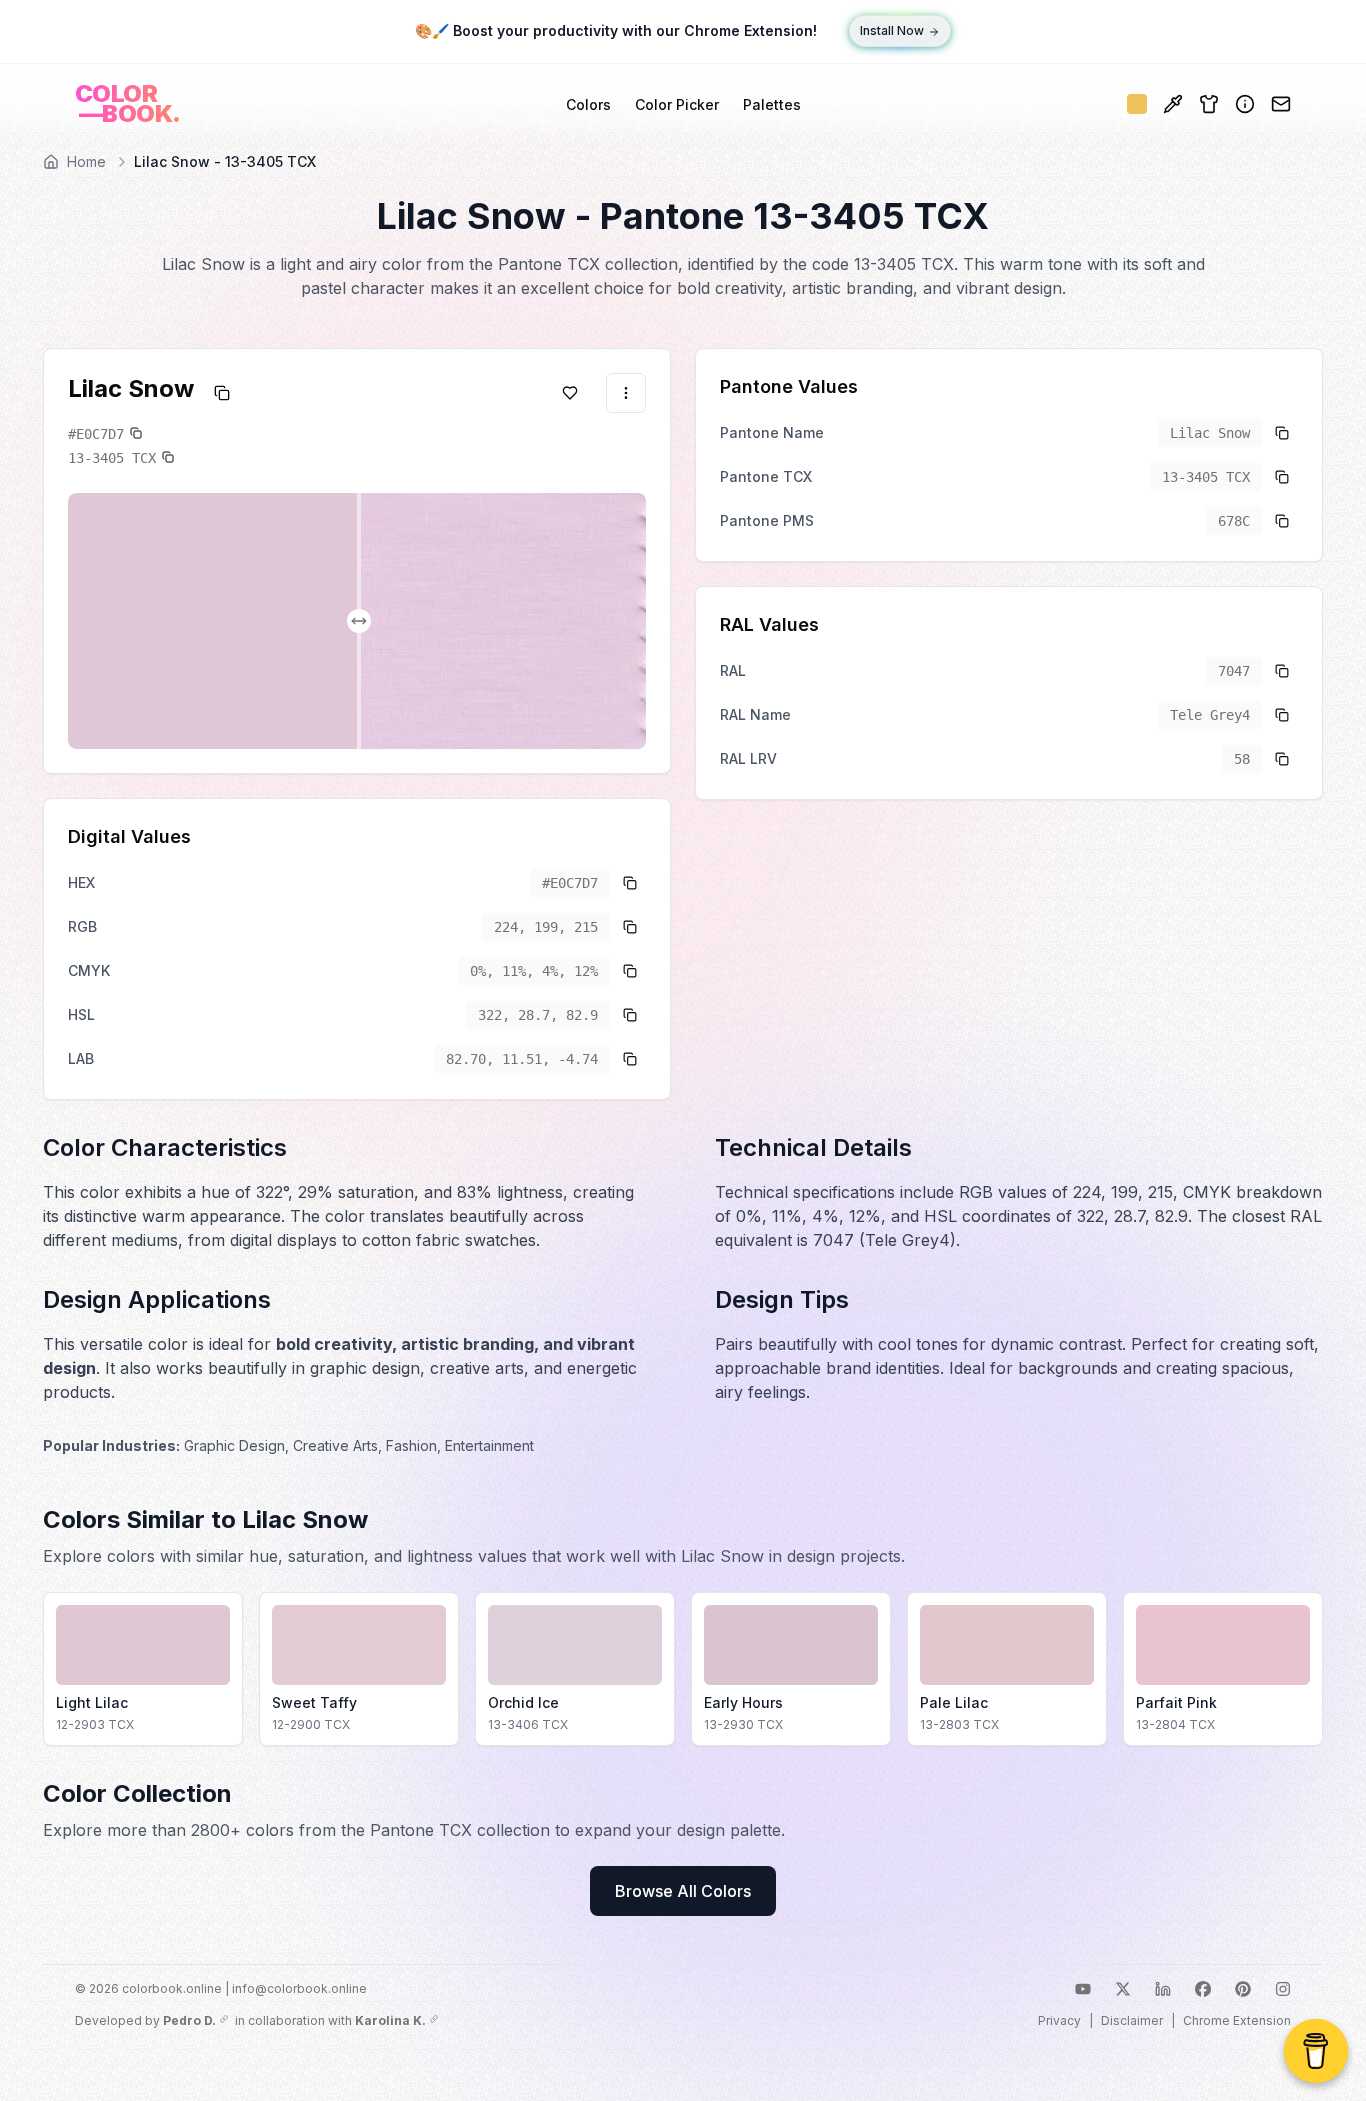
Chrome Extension (1237, 2020)
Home (86, 161)
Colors (588, 104)
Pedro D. (189, 2020)
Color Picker (677, 104)
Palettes (772, 104)
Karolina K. (390, 2020)
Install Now (892, 31)
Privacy (1059, 2020)
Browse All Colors (683, 1891)
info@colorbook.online (299, 1988)
